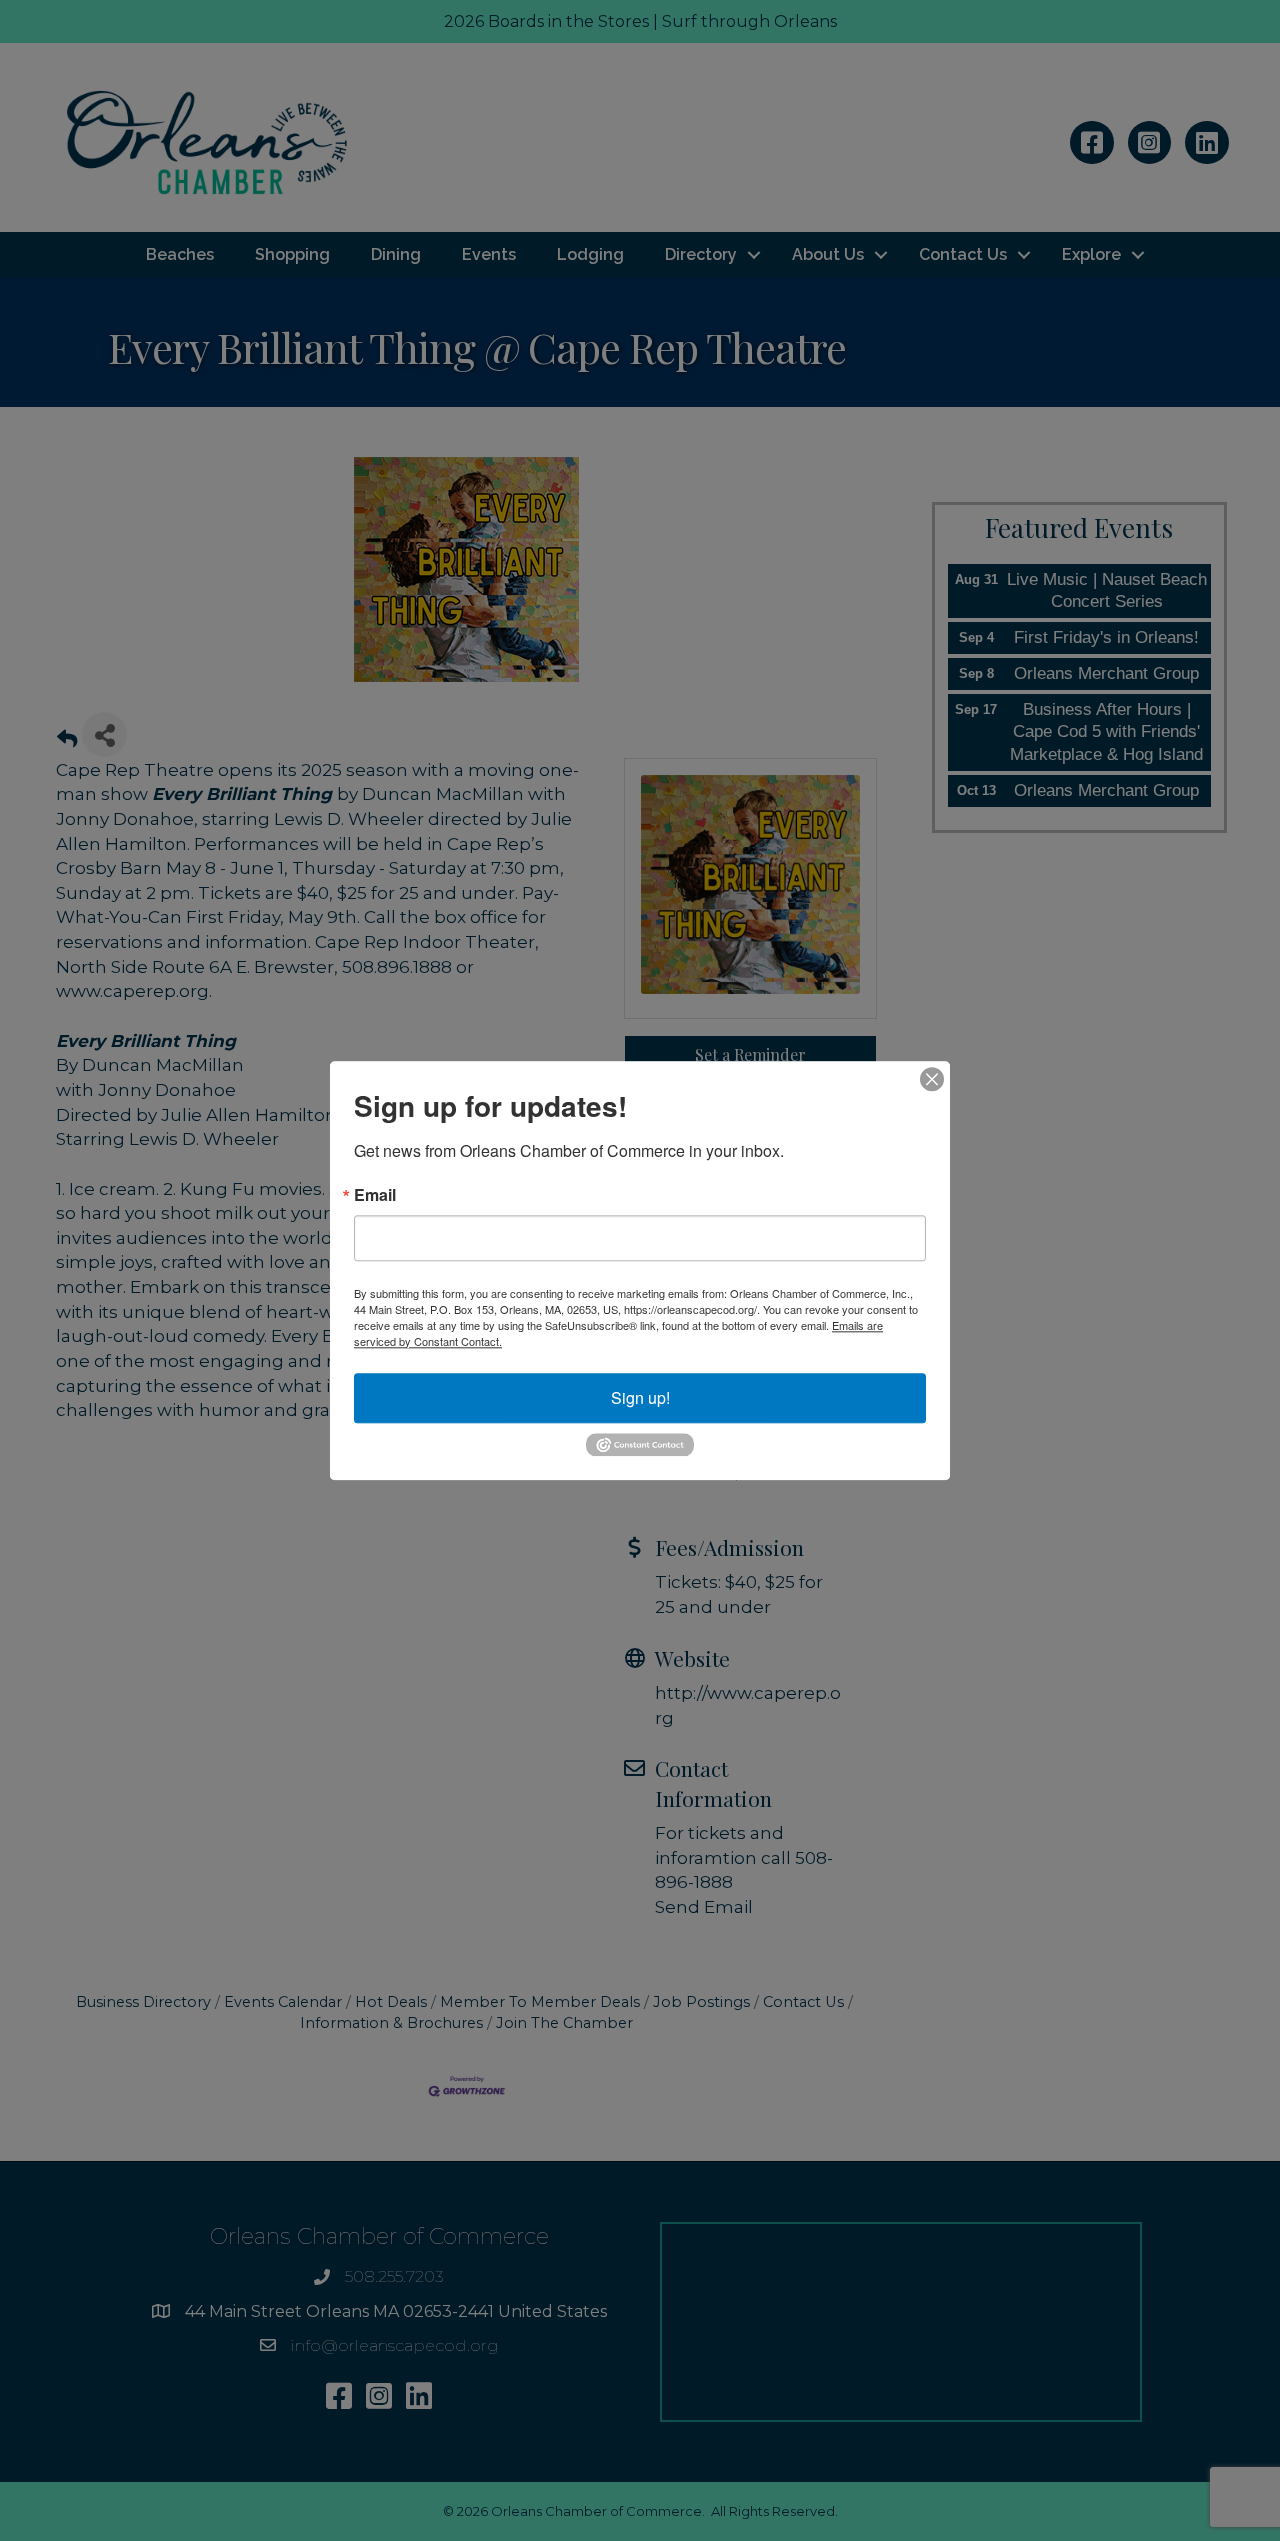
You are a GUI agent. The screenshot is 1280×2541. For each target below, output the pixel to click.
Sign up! (640, 1397)
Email (375, 1195)
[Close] (932, 1079)
